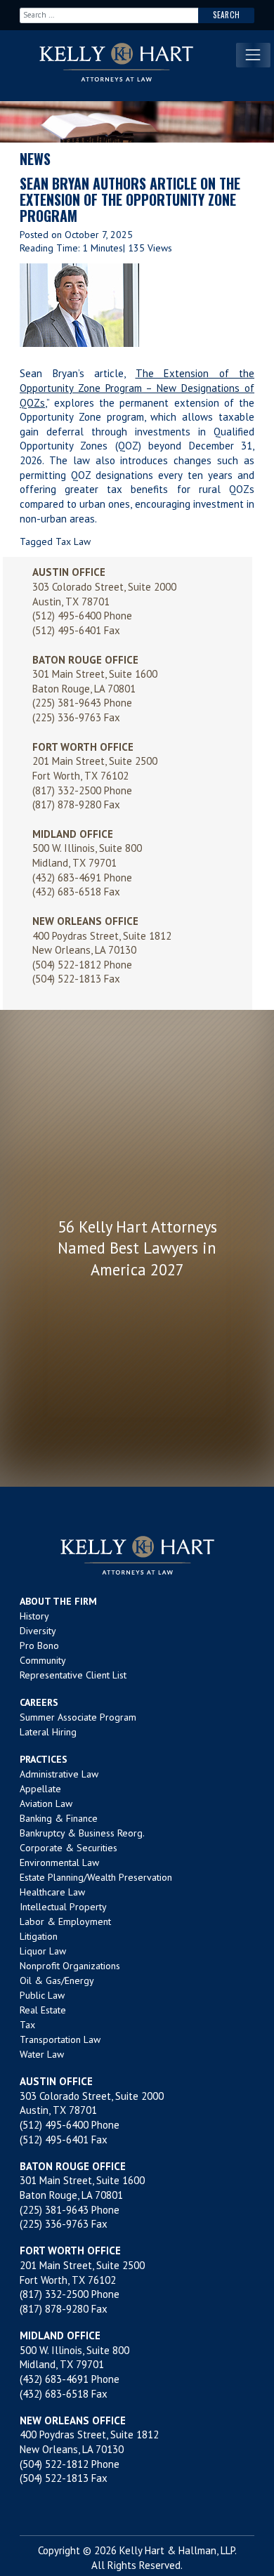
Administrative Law (59, 1774)
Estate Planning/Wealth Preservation (96, 1877)
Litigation (39, 1936)
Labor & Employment (65, 1921)
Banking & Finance (59, 1818)
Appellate (40, 1789)
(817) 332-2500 (67, 790)
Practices (44, 1759)
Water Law (42, 2054)
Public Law (42, 1995)
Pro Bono (39, 1645)
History (34, 1616)
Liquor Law (43, 1951)
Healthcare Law (52, 1892)
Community (43, 1660)
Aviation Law (46, 1803)
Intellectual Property (63, 1907)
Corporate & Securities (68, 1848)
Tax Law (73, 541)
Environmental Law (59, 1862)
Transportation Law (60, 2039)
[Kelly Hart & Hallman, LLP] (137, 1555)
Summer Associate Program (78, 1717)
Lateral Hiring (48, 1732)
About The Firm (58, 1601)
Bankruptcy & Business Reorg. (82, 1833)
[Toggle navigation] (253, 55)
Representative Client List (73, 1675)
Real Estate (43, 2010)
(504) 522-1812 (67, 965)
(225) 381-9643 (67, 703)
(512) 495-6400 (67, 616)
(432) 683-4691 (67, 878)
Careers (39, 1702)
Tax (27, 2025)
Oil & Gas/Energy (57, 1980)
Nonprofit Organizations (70, 1966)
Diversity (38, 1631)
